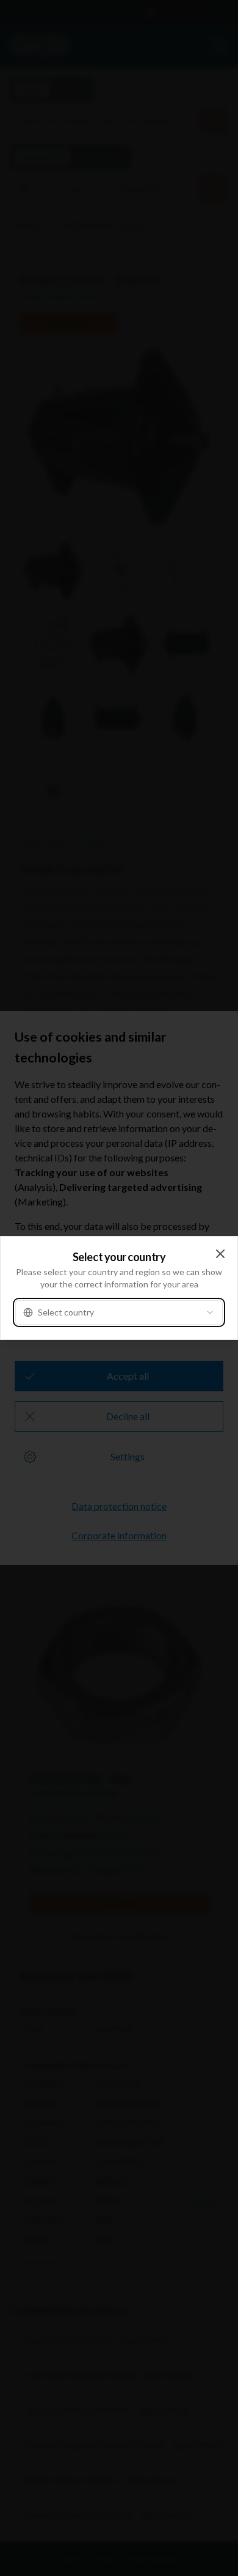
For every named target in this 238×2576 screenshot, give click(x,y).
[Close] (220, 1254)
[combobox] (119, 1312)
